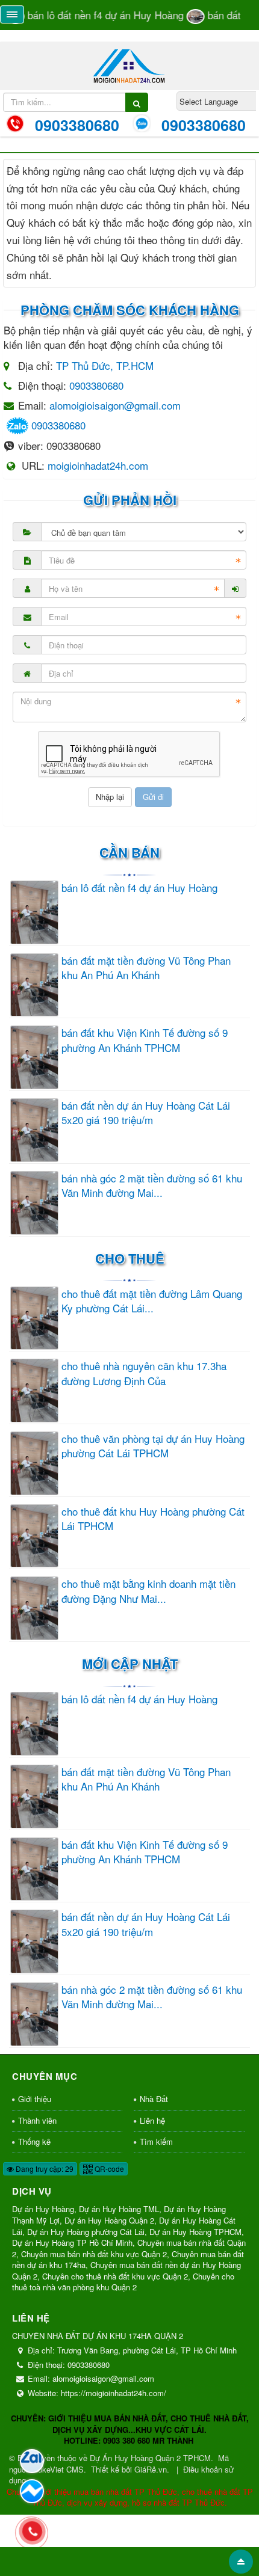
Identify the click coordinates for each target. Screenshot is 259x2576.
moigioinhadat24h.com (98, 465)
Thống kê (34, 2141)
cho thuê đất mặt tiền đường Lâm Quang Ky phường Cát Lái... (152, 1301)
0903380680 (96, 385)
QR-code (108, 2169)
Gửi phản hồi (130, 500)
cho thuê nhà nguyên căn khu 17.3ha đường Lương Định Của (144, 1373)
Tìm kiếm (156, 2141)
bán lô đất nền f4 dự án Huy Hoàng (139, 888)
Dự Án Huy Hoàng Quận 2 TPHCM (150, 2458)
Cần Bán (129, 852)
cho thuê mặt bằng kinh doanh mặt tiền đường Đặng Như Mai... (148, 1591)
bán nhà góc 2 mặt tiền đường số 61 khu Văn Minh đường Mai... (152, 1185)
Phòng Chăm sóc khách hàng (130, 310)
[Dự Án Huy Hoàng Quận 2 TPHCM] (130, 64)
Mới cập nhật (130, 1664)
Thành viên (37, 2120)
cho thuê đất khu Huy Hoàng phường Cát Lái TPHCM (153, 1519)
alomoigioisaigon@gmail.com (115, 405)
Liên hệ (152, 2120)
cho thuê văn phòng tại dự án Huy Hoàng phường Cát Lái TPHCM (153, 1446)
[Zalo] (32, 2461)
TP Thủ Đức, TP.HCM (105, 365)
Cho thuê (130, 1258)
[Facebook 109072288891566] (32, 2491)
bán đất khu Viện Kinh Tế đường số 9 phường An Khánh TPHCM (145, 1040)
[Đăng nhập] (236, 588)
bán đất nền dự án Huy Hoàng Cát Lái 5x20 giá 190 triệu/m (146, 1113)
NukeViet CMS (58, 2469)
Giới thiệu (35, 2099)
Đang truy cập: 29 (44, 2169)
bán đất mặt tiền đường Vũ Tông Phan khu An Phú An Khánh (146, 968)
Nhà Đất (154, 2099)
